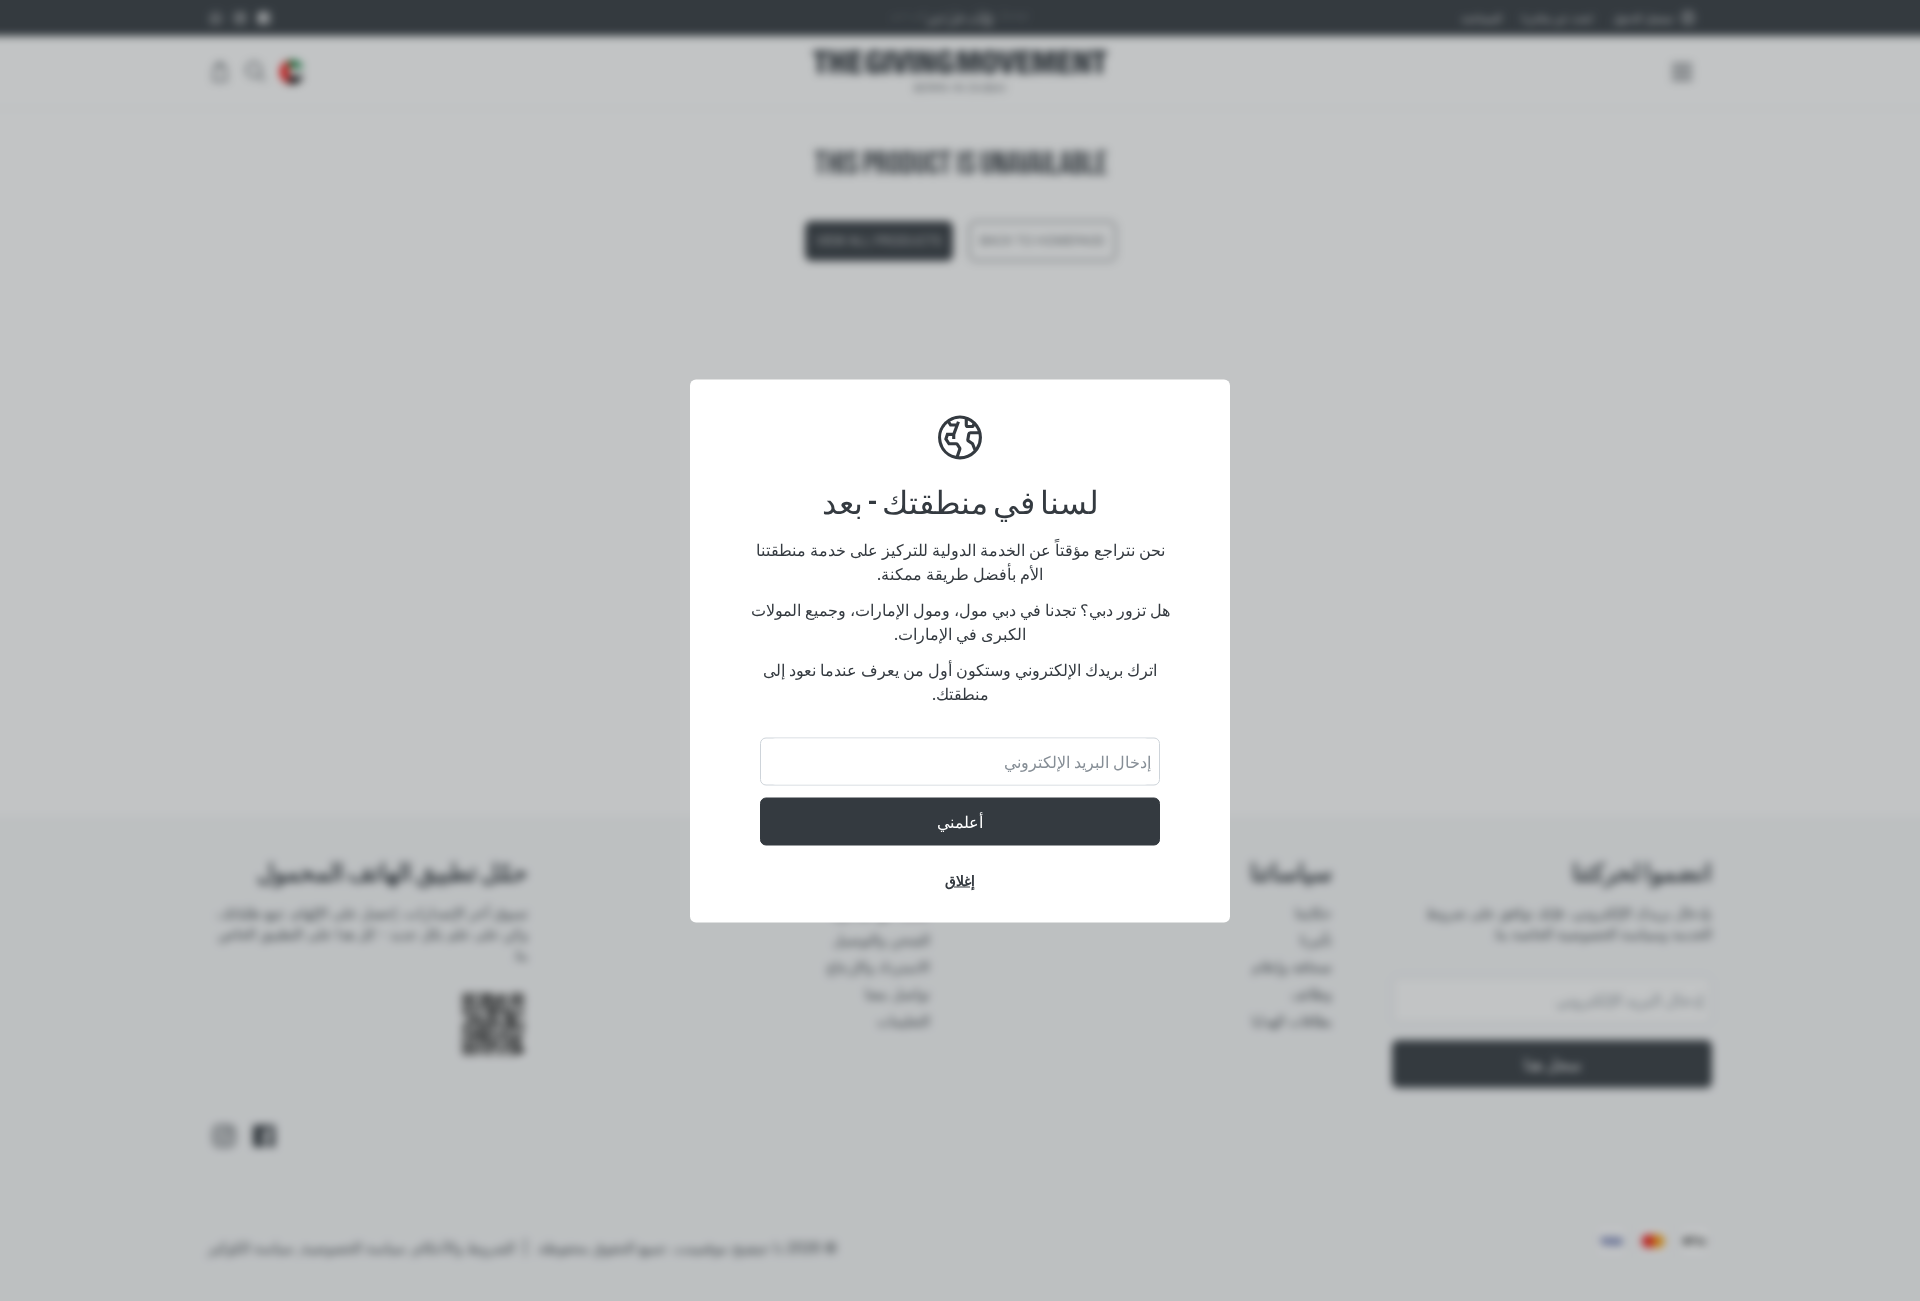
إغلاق (960, 879)
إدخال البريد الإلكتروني (1077, 761)
